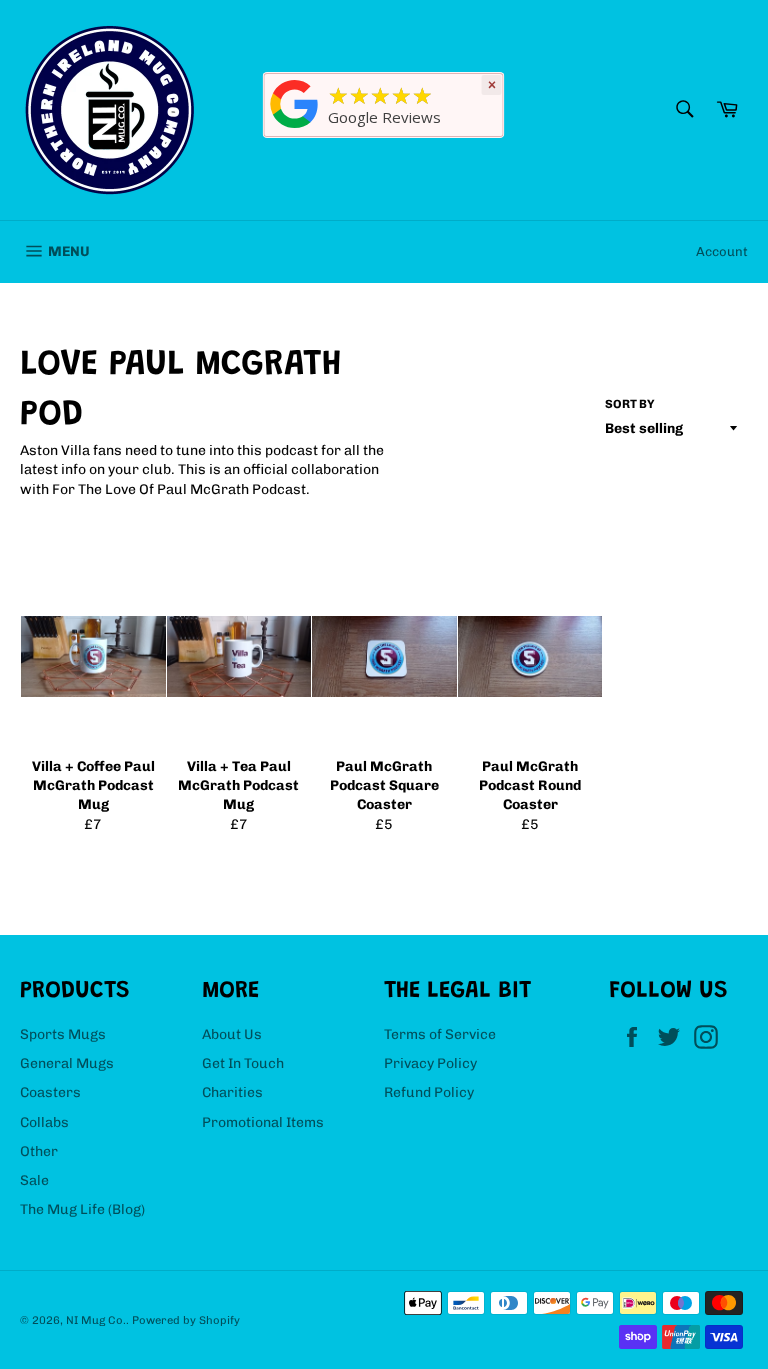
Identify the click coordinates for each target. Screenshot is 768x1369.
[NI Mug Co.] (295, 128)
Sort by (630, 404)
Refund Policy (429, 1092)
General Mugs (67, 1063)
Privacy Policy (430, 1063)
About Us (232, 1034)
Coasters (50, 1092)
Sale (34, 1180)
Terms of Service (440, 1034)
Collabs (44, 1122)
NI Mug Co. (96, 1320)
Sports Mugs (63, 1034)
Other (39, 1151)
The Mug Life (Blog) (82, 1209)
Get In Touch (243, 1063)
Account (722, 251)
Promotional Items (263, 1122)
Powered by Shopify (186, 1320)
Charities (232, 1092)
